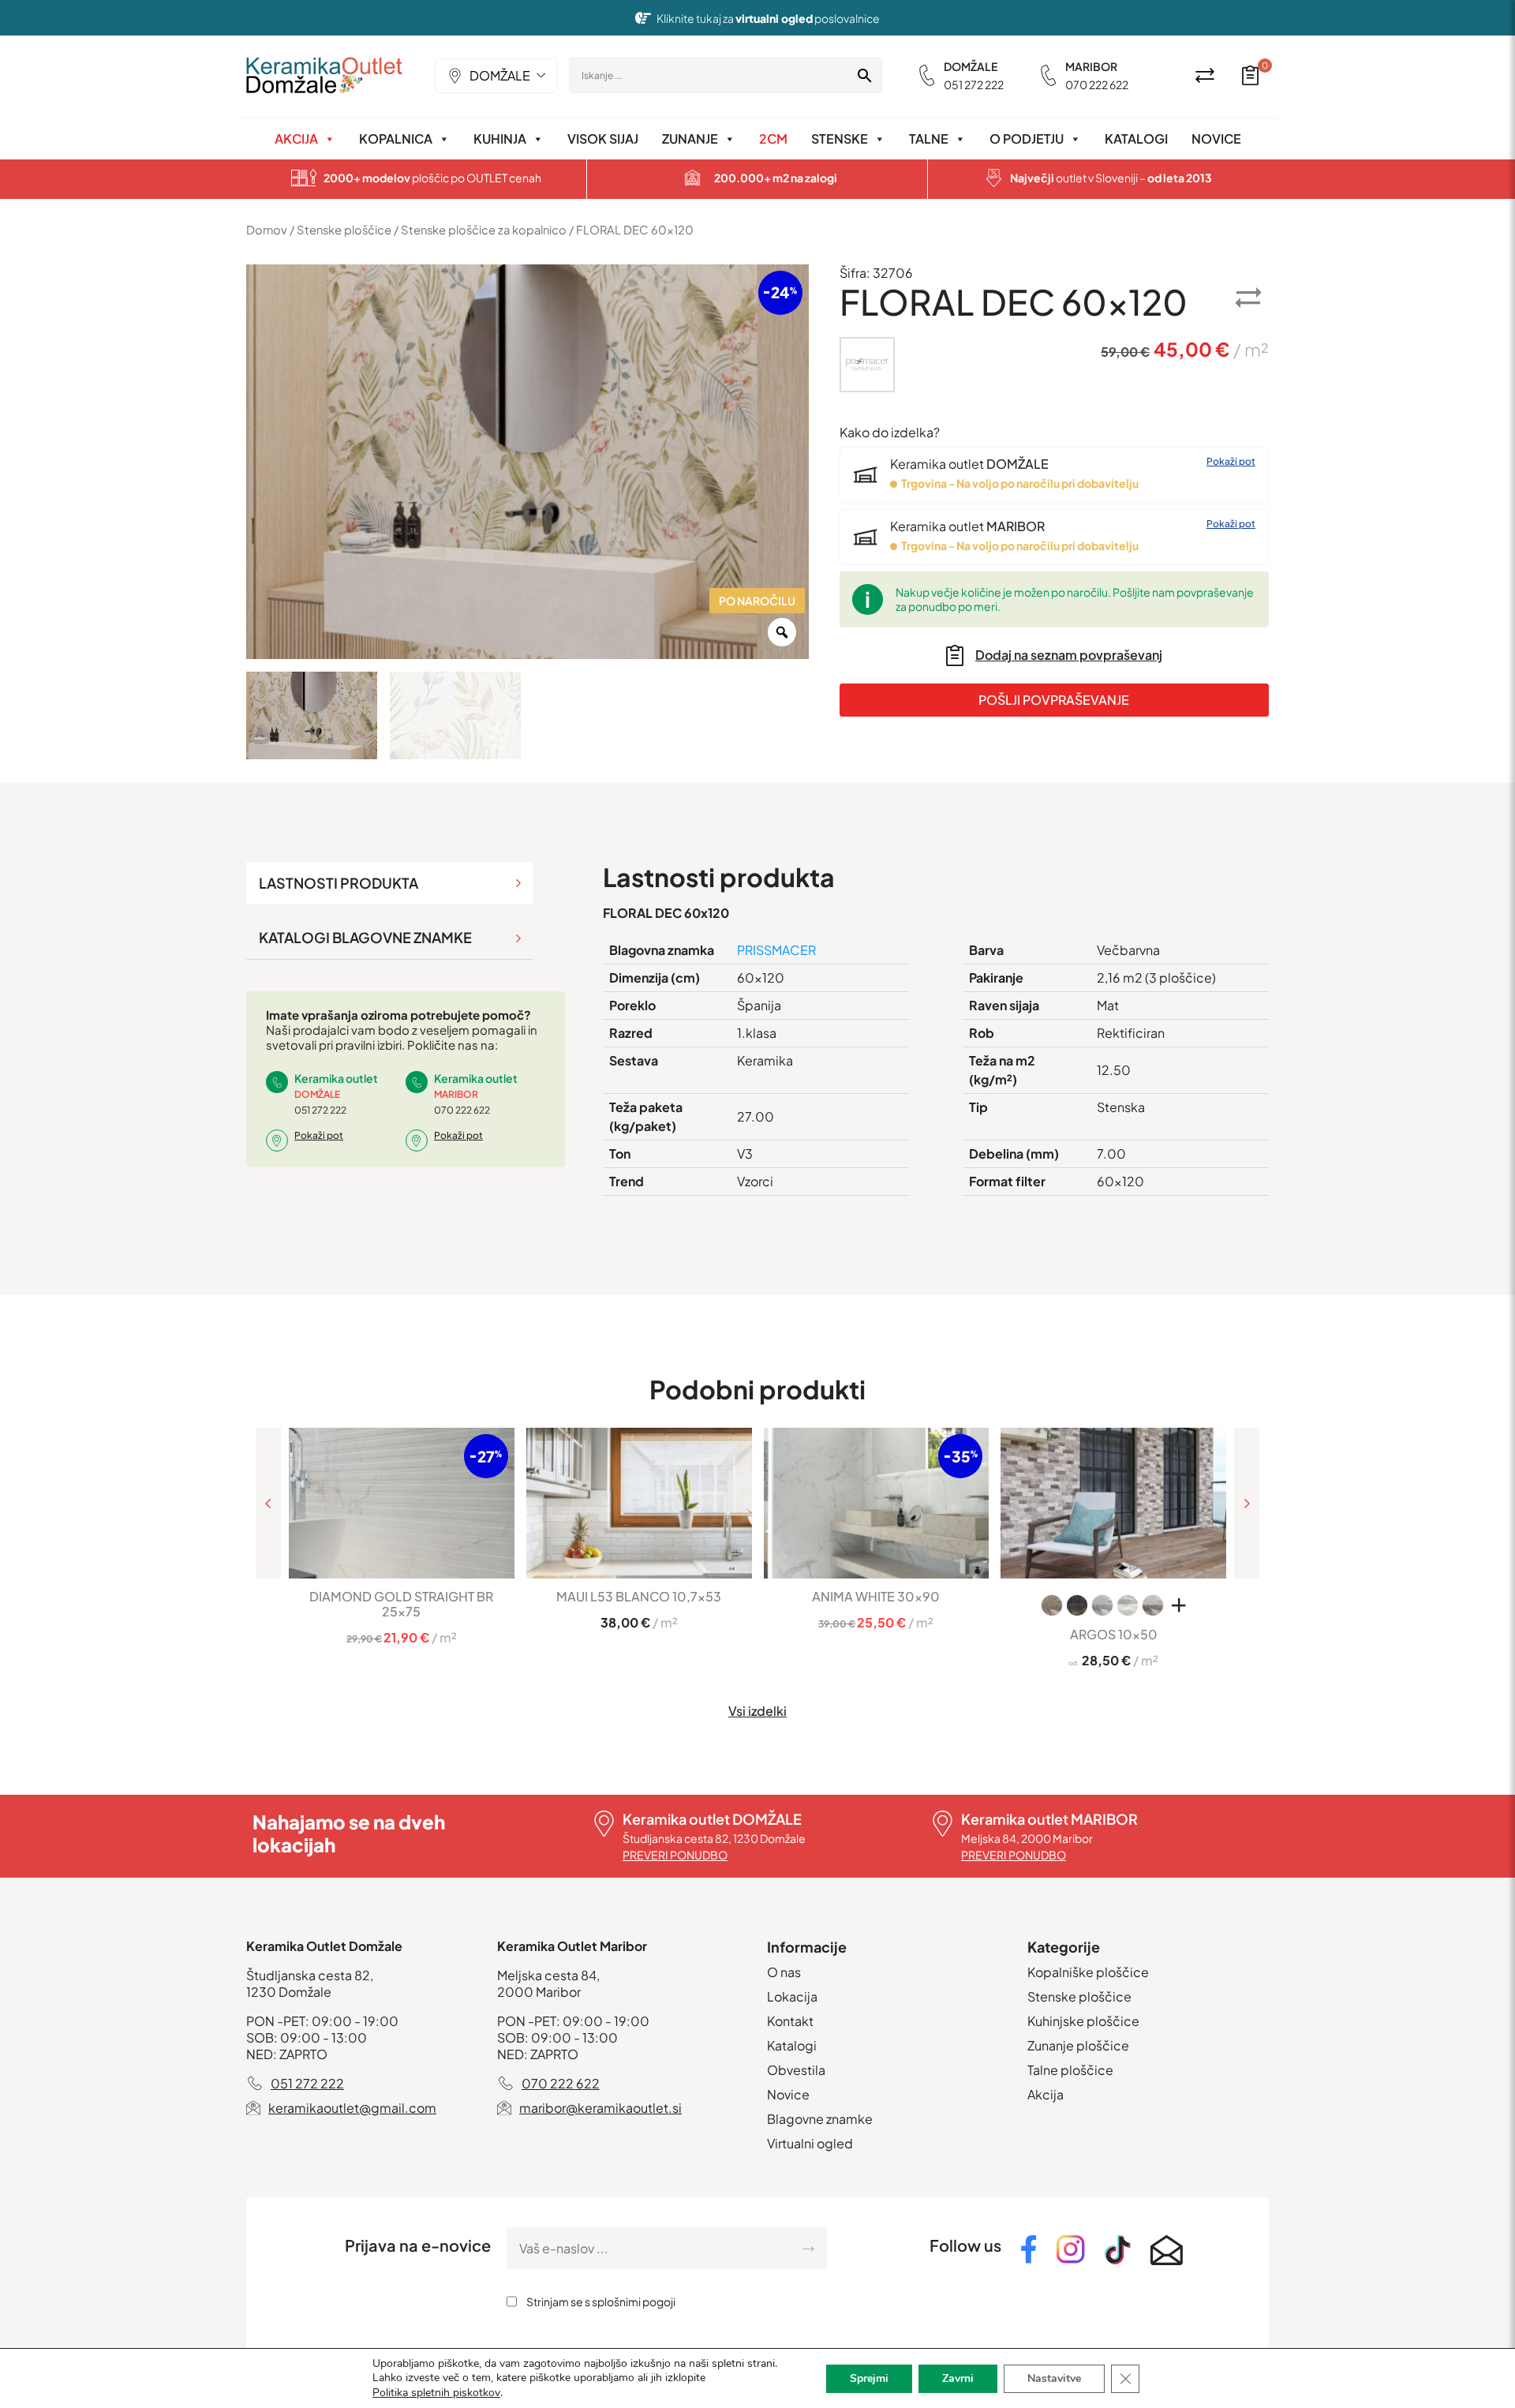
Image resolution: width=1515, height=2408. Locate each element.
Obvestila (796, 2070)
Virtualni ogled (810, 2143)
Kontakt (790, 2021)
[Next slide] (1247, 1503)
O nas (784, 1972)
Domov (267, 230)
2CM (773, 139)
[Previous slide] (268, 1503)
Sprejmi (869, 2378)
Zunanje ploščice (1078, 2045)
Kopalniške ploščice (1088, 1972)
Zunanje (690, 139)
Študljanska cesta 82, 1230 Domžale (714, 1838)
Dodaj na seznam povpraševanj (1069, 655)
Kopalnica (396, 139)
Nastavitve (1054, 2378)
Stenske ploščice (344, 230)
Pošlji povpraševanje (1054, 700)
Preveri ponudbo (675, 1855)
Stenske (840, 139)
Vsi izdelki (757, 1711)
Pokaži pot (1231, 461)
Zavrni (958, 2378)
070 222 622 (1097, 84)
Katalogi (1136, 139)
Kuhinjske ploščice (1083, 2021)
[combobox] (496, 76)
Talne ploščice (1070, 2070)
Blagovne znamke (820, 2119)
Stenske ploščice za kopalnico (484, 230)
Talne (929, 139)
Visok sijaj (603, 139)
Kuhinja (500, 139)
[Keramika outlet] (324, 75)
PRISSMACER (776, 950)
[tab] (390, 883)
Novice (1216, 139)
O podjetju (1027, 139)
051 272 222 (974, 84)
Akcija (296, 139)
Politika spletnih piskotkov (436, 2393)
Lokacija (792, 1996)
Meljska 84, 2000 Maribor (1027, 1838)
